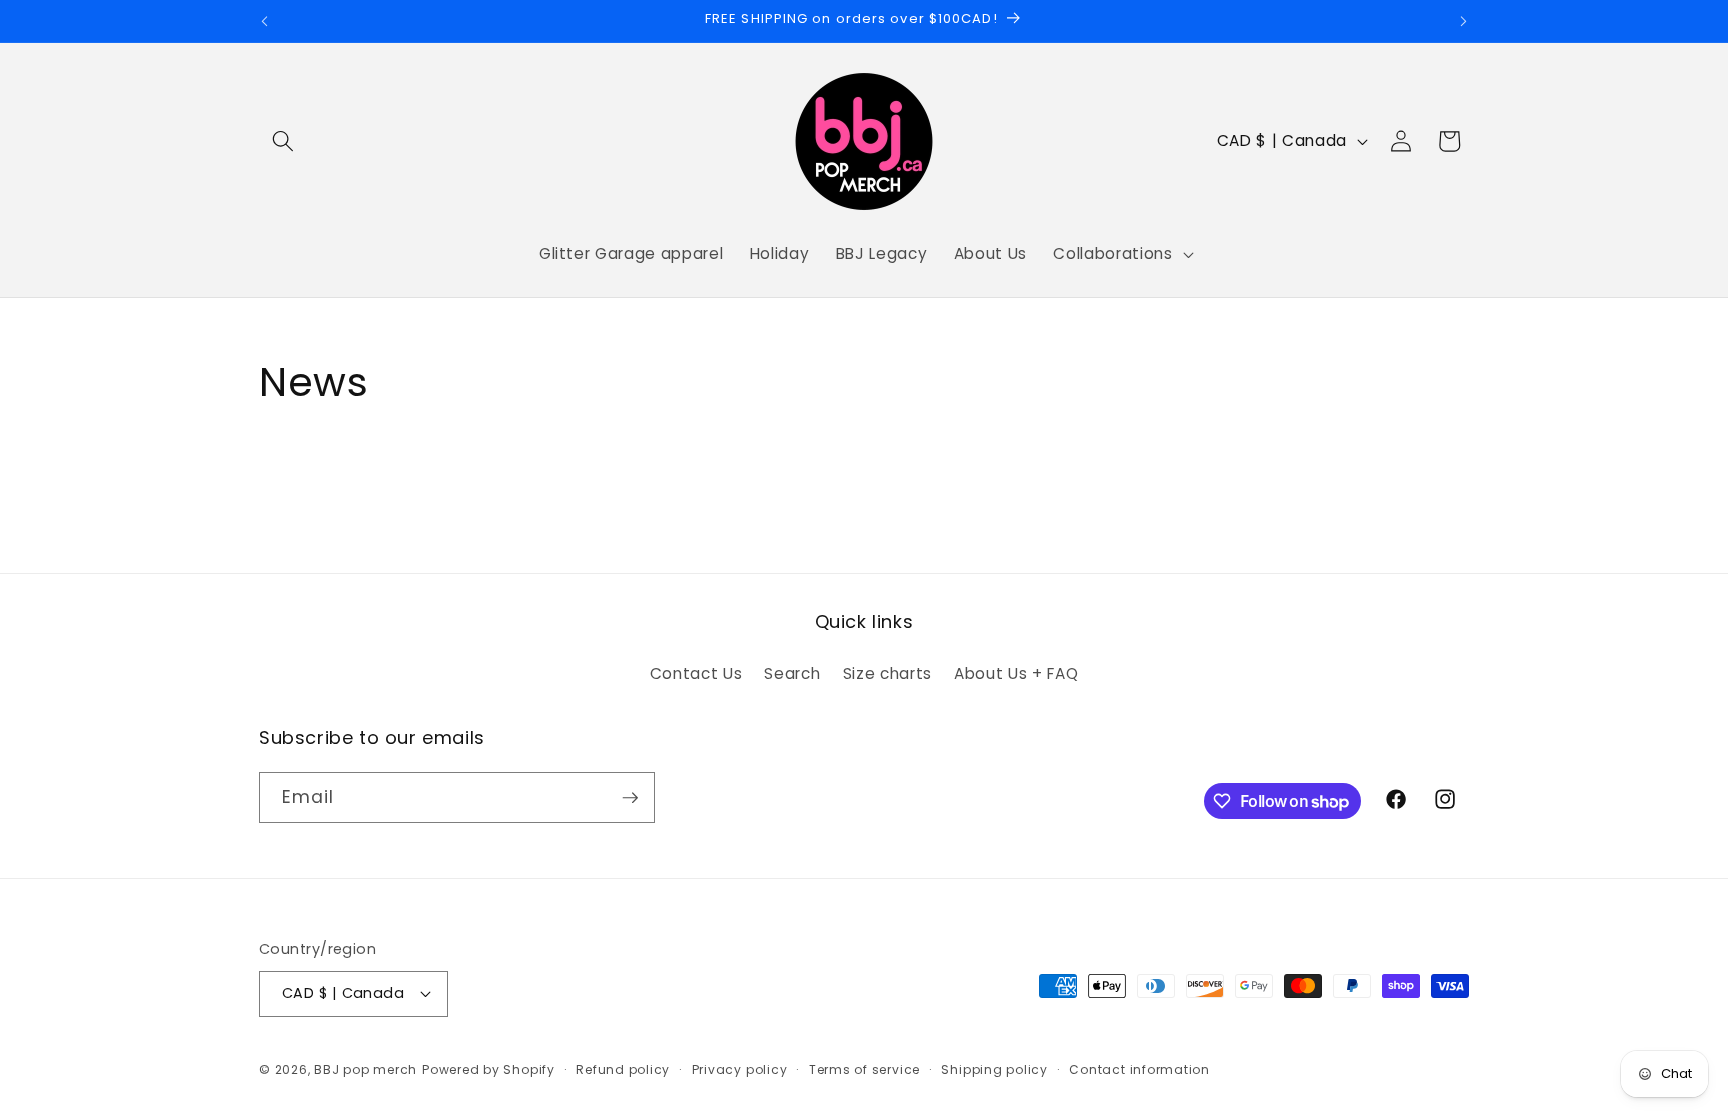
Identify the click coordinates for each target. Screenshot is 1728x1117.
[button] (283, 141)
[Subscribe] (630, 798)
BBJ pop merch (365, 1069)
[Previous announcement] (265, 21)
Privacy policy (740, 1069)
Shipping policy (994, 1069)
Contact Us (696, 673)
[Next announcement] (1464, 21)
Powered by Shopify (488, 1069)
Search (792, 673)
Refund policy (623, 1069)
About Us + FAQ (1016, 673)
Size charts (887, 673)
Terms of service (864, 1069)
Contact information (1139, 1069)
